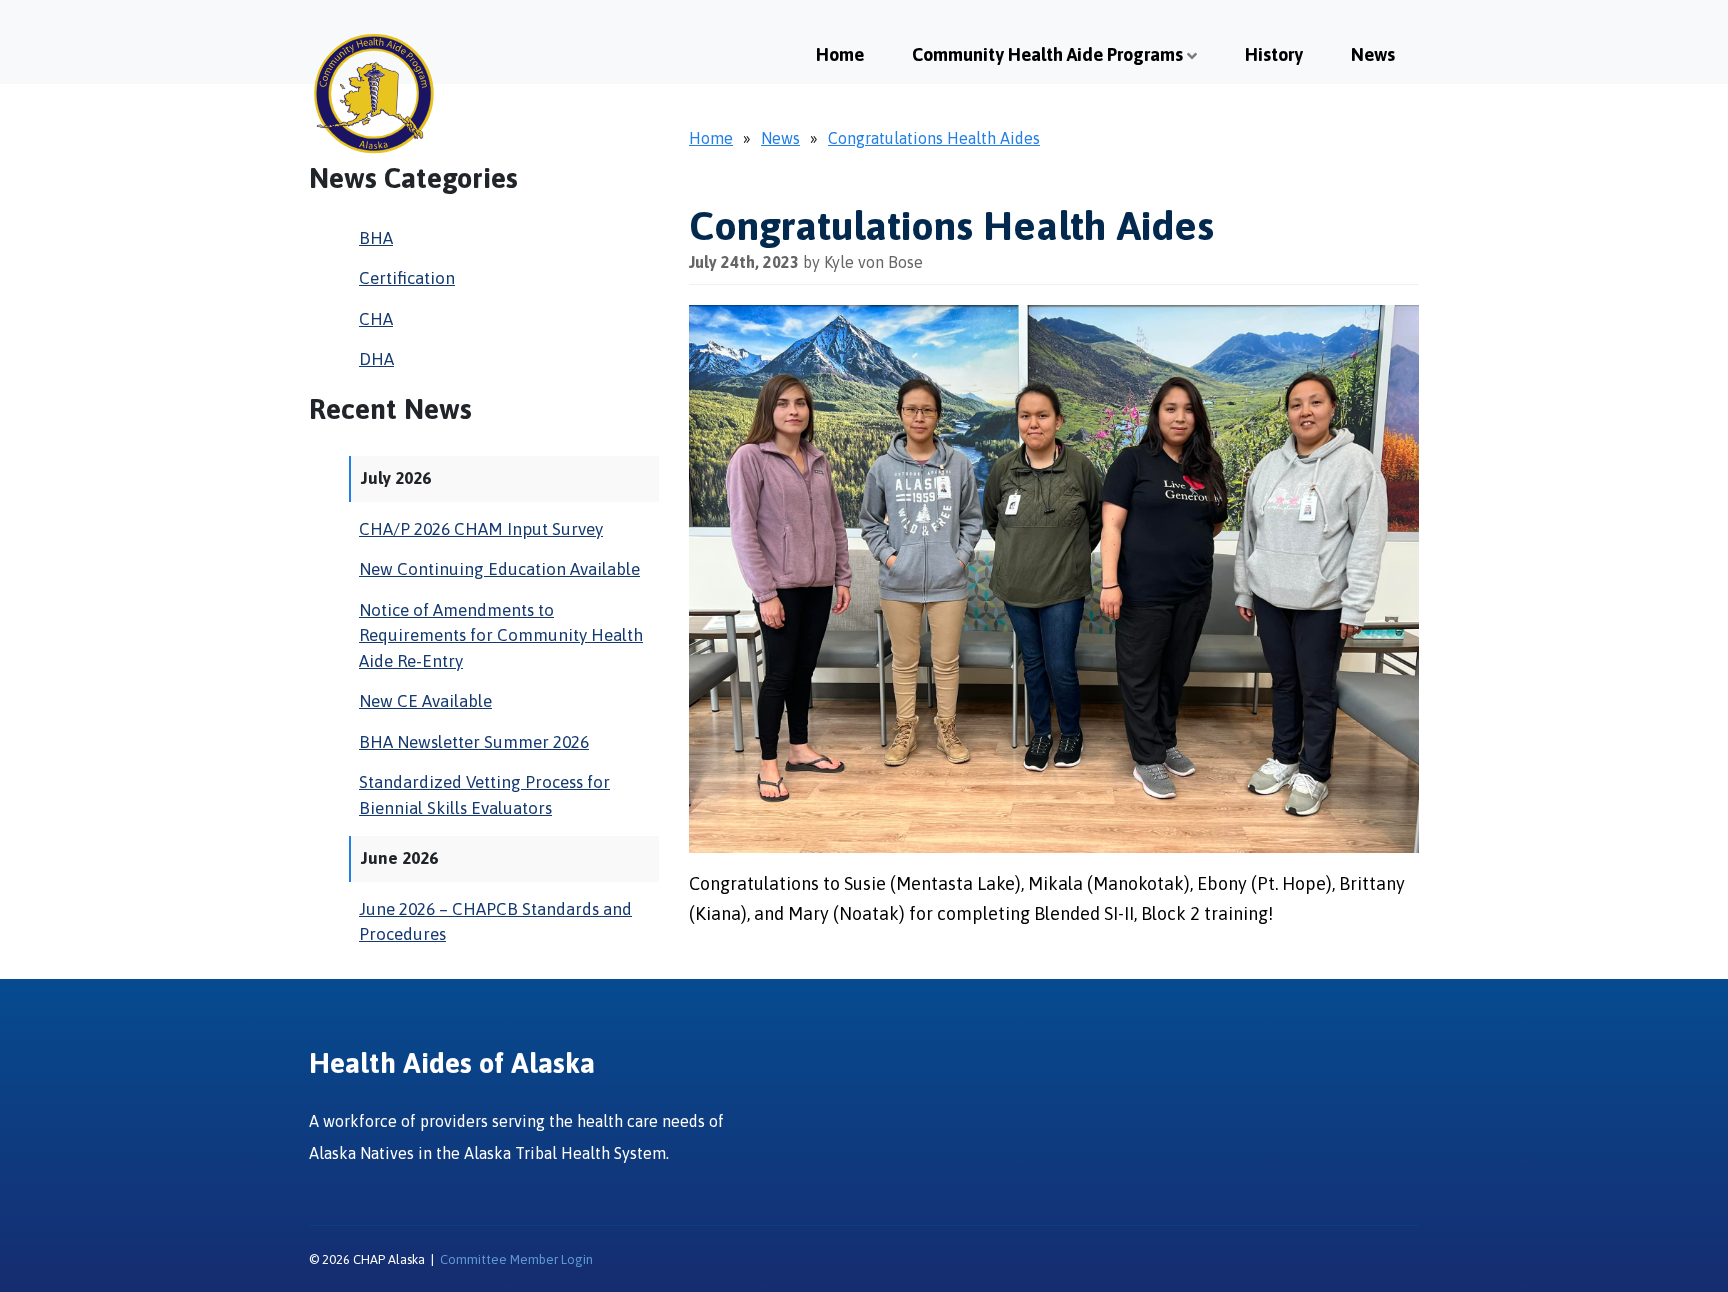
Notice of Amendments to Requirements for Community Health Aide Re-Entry (501, 635)
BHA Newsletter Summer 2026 (474, 742)
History (1274, 54)
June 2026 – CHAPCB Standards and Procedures (495, 922)
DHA (376, 359)
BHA (376, 238)
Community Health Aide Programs (1047, 54)
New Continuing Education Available (499, 569)
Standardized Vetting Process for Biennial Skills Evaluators (484, 795)
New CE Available (425, 701)
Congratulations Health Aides (934, 138)
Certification (407, 278)
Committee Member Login (516, 1259)
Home (840, 54)
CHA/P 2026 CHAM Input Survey (481, 529)
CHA (376, 319)
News (1373, 54)
